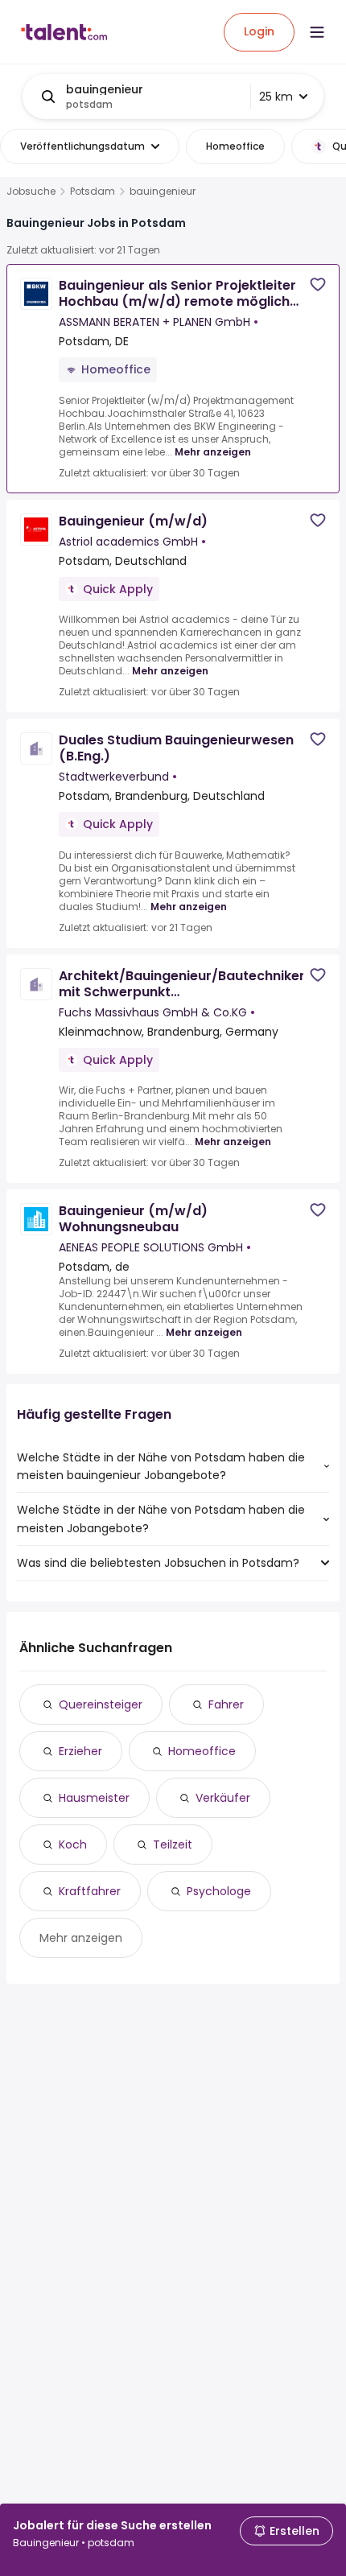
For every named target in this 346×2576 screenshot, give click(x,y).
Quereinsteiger (101, 1704)
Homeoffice (202, 1751)
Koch (73, 1844)
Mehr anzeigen (213, 452)
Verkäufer (223, 1798)
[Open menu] (317, 32)
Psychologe (219, 1891)
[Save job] (318, 284)
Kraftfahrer (90, 1891)
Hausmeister (94, 1798)
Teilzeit (173, 1844)
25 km (276, 97)
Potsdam (93, 192)
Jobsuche (31, 192)
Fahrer (226, 1704)
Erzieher (80, 1751)
